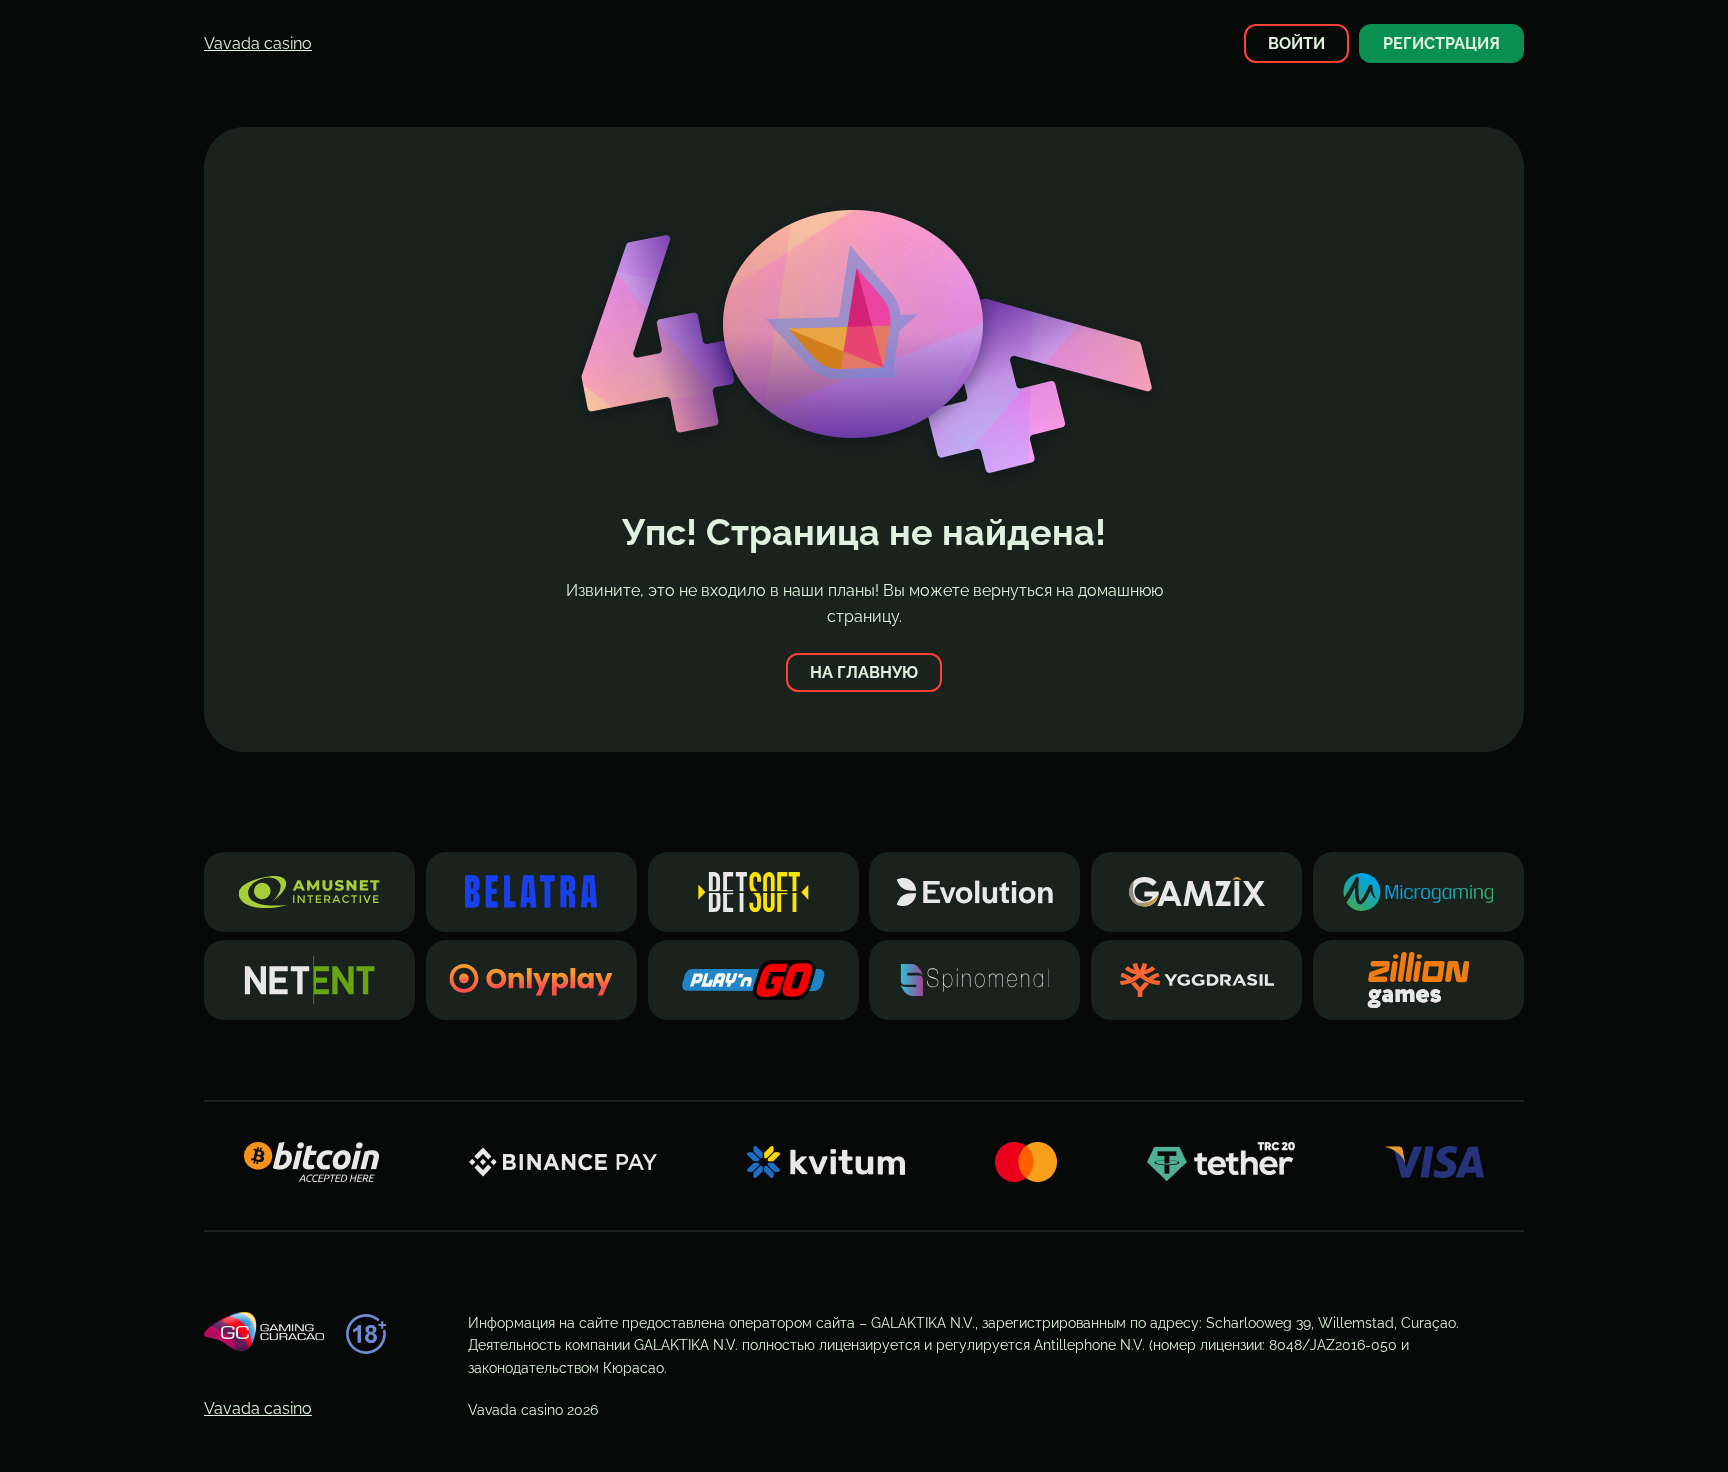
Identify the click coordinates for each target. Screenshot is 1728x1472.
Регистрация (1441, 43)
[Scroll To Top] (1560, 1421)
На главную (864, 672)
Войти (1296, 43)
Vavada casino (258, 43)
